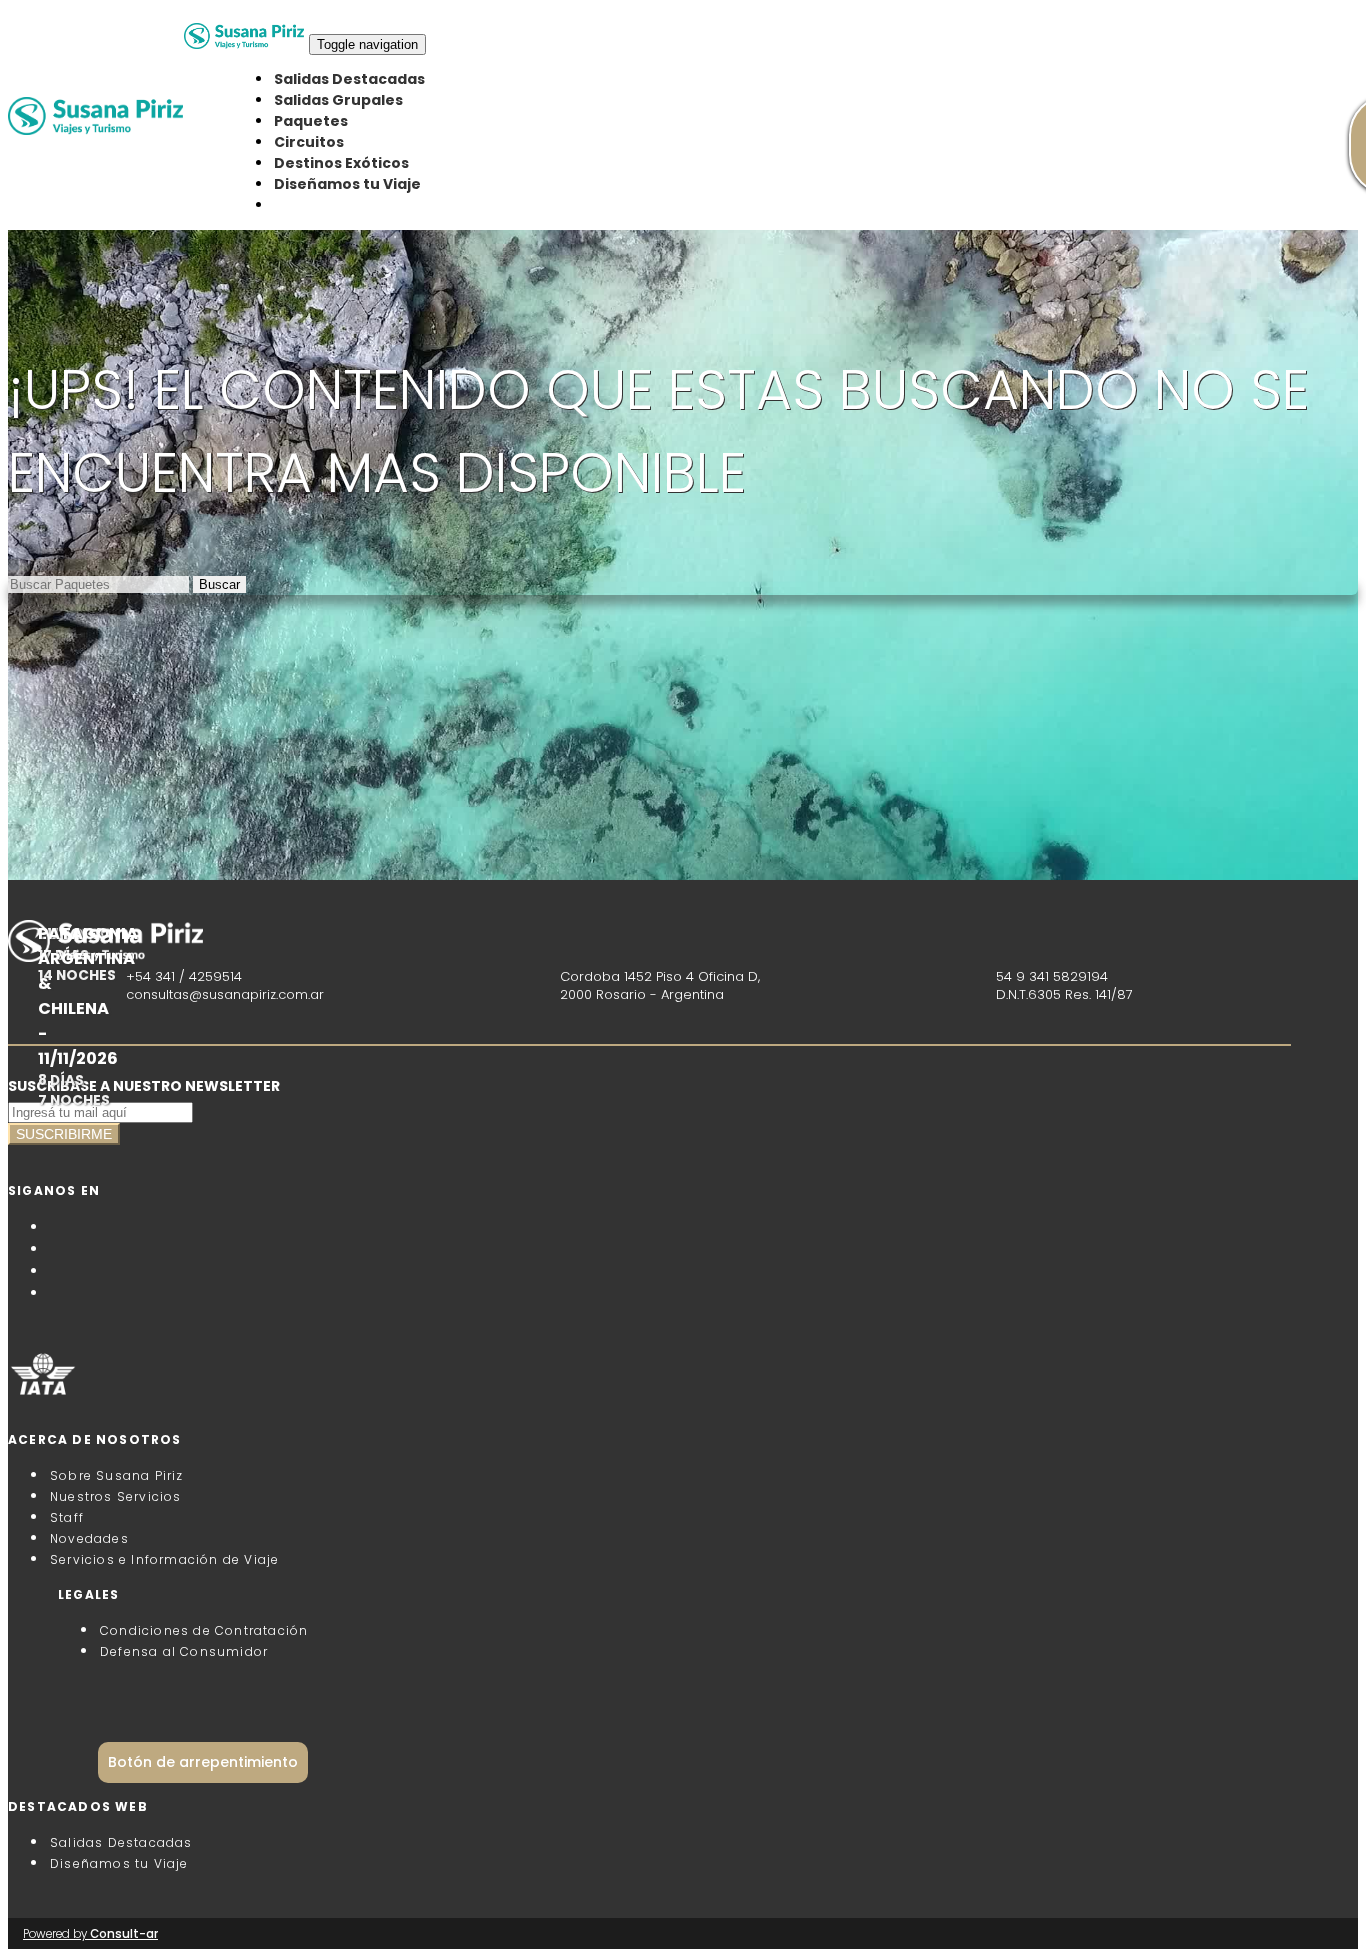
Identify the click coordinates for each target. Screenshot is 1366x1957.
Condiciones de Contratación (204, 1630)
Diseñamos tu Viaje (347, 184)
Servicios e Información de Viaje (164, 1559)
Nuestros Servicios (116, 1496)
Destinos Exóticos (341, 163)
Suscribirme (64, 1134)
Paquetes (311, 121)
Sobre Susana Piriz (117, 1475)
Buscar (219, 584)
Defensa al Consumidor (184, 1651)
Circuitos (309, 142)
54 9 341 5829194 (1052, 976)
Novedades (89, 1538)
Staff (67, 1517)
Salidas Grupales (338, 100)
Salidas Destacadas (349, 79)
